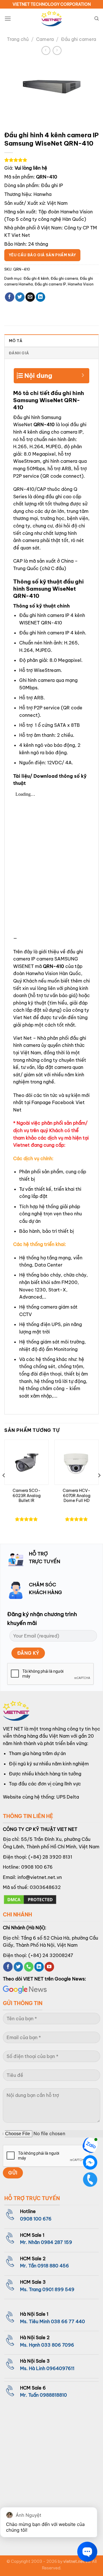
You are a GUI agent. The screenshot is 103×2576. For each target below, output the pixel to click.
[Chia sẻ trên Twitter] (20, 297)
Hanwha (42, 194)
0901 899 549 (58, 2289)
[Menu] (8, 18)
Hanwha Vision (81, 284)
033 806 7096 (58, 2345)
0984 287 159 (57, 2242)
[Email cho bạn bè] (30, 297)
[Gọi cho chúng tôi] (29, 1967)
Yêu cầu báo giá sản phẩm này (42, 255)
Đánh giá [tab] (19, 353)
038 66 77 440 (68, 2321)
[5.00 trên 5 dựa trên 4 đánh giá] (51, 160)
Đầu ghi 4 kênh (36, 278)
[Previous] (4, 1487)
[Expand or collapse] (83, 373)
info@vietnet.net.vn (40, 1877)
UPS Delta (68, 1797)
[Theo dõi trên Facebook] (8, 1967)
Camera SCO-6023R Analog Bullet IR (27, 1496)
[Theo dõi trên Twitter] (18, 1967)
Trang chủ (18, 39)
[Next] (99, 1487)
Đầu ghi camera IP (50, 284)
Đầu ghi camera (79, 39)
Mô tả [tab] (16, 341)
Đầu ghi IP (52, 185)
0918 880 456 (53, 2266)
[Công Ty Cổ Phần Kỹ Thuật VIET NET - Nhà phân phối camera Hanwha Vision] (51, 19)
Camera (45, 39)
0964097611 (60, 2368)
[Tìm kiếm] (97, 19)
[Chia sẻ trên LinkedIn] (40, 297)
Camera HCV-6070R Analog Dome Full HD (77, 1496)
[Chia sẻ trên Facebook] (10, 297)
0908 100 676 (37, 1867)
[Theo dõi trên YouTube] (49, 1967)
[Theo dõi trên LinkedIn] (39, 1967)
